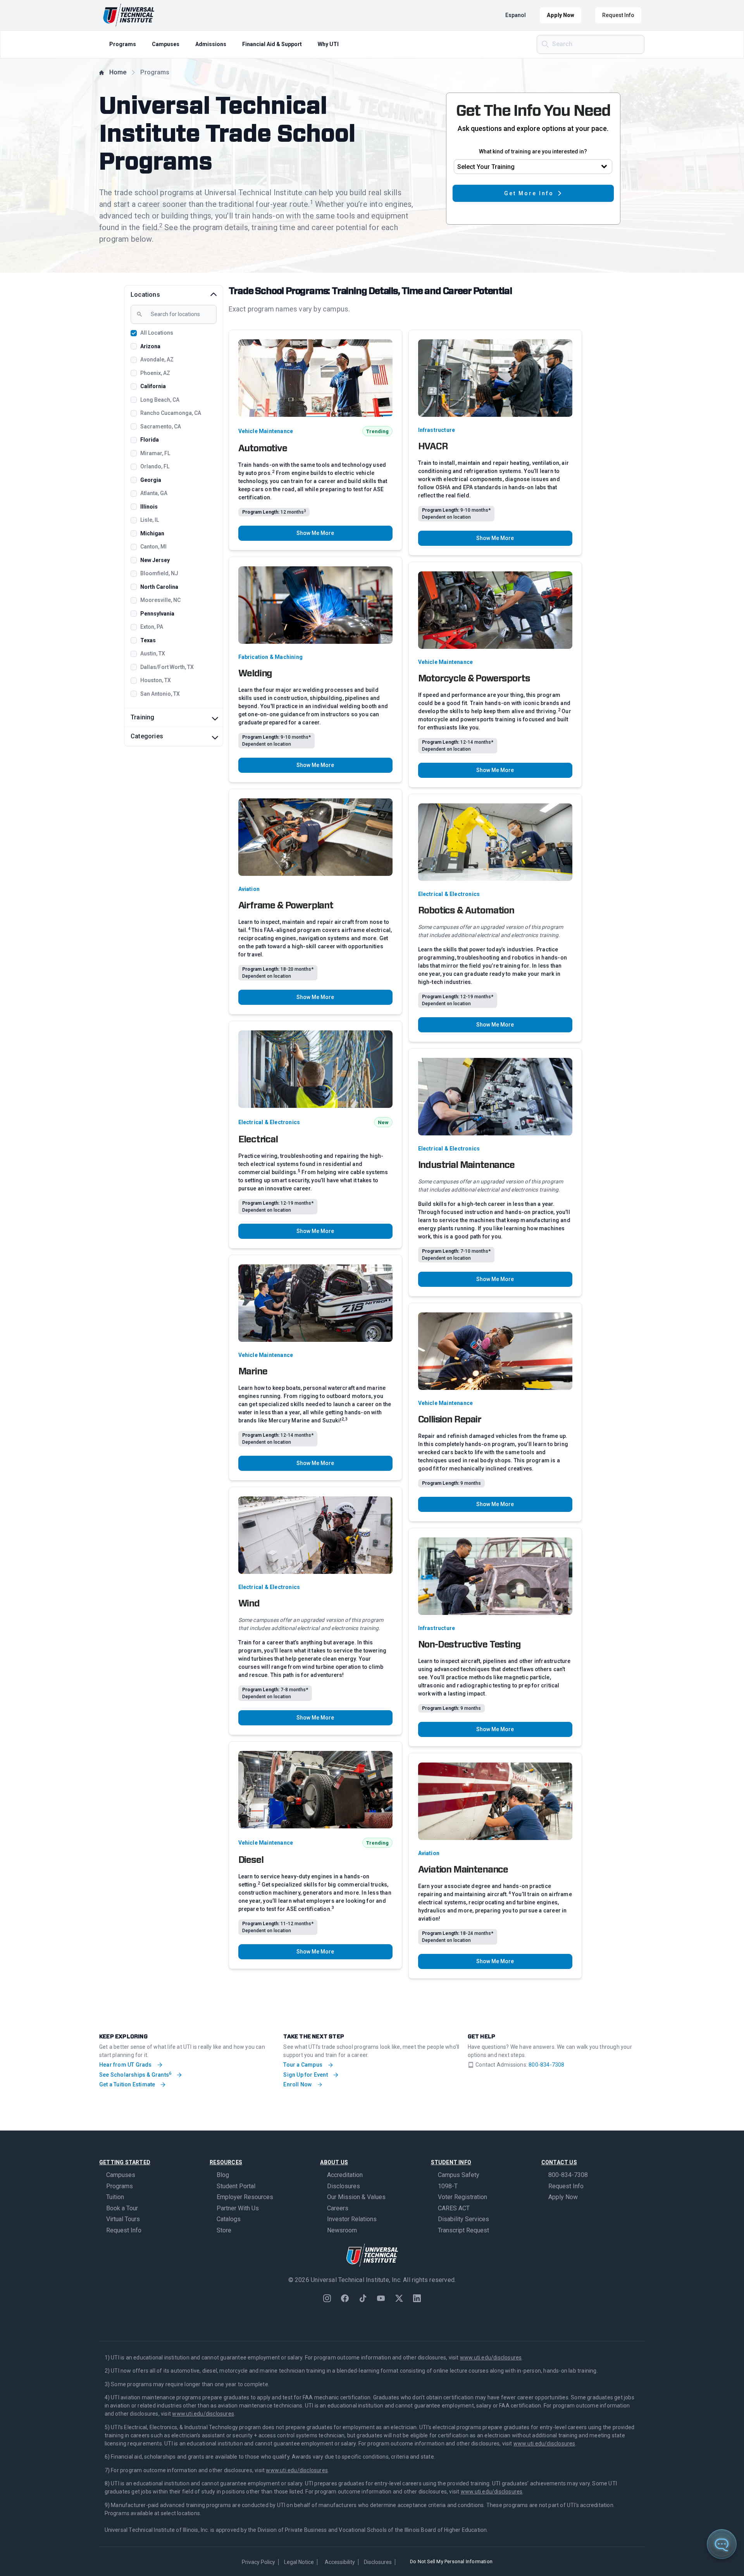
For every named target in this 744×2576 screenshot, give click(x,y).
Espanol (516, 15)
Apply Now (561, 15)
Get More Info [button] (529, 193)
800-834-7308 (546, 2065)
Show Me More (315, 533)
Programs (123, 44)
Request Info (618, 15)
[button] (733, 2565)
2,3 (344, 1419)
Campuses (166, 44)
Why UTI (328, 44)
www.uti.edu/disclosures (491, 2358)
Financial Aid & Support (272, 44)
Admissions (211, 44)
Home (118, 72)
